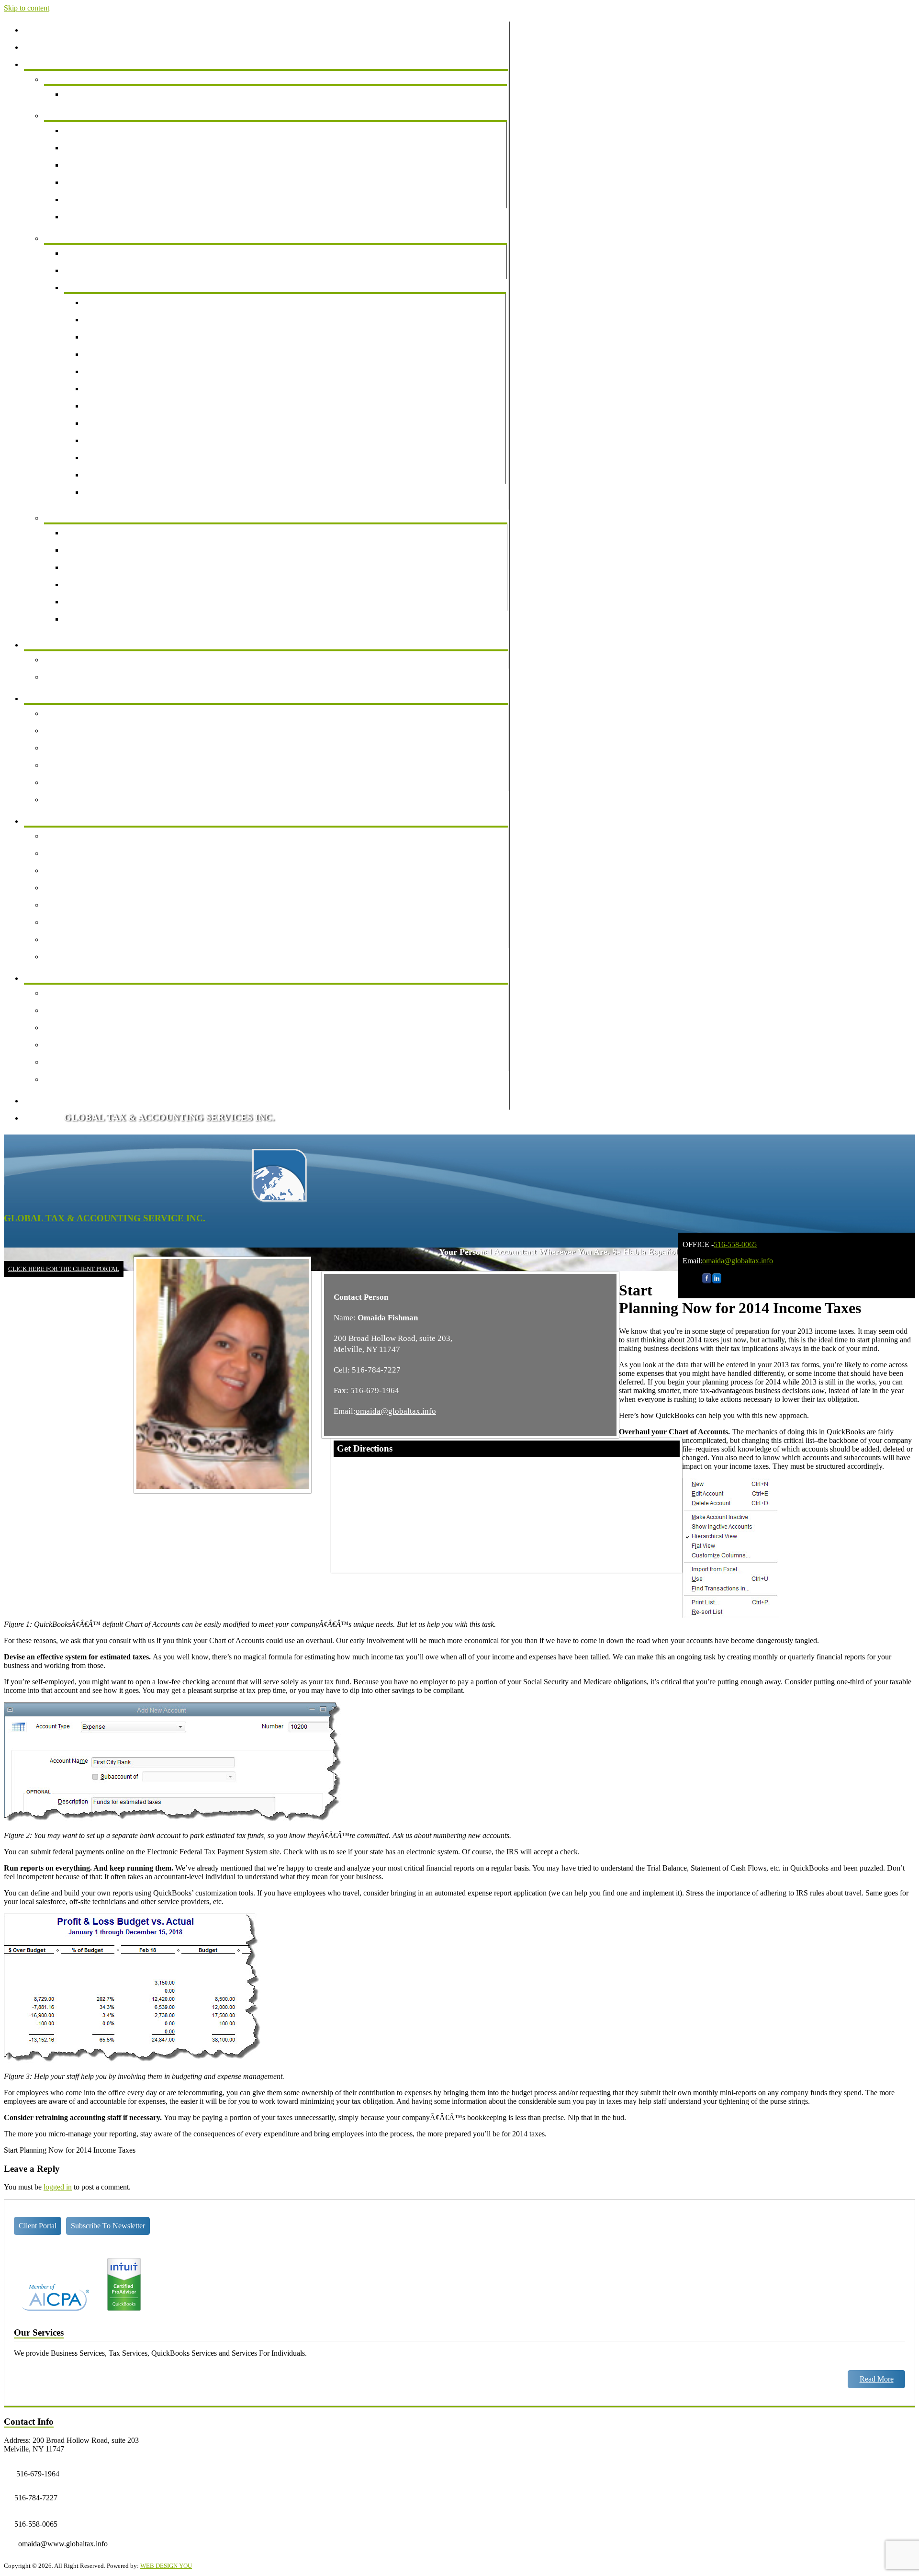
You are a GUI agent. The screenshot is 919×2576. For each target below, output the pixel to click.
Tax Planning (90, 270)
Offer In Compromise (123, 440)
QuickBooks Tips (97, 602)
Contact (42, 1118)
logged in (58, 2187)
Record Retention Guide (87, 905)
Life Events (68, 713)
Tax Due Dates (73, 853)
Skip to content (27, 8)
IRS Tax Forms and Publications (99, 888)
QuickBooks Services (83, 518)
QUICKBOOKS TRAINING (116, 567)
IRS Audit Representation (129, 302)
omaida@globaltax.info (738, 1261)
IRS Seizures (110, 423)
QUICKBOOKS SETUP (109, 550)
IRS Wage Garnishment (126, 406)
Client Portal (49, 1101)
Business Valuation (99, 165)
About (40, 47)
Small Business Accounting (112, 131)
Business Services (77, 116)
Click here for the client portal (64, 1269)
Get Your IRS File (118, 492)
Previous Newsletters (82, 660)
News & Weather (76, 677)
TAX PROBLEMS (100, 288)
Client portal (38, 2226)
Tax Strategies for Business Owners (104, 765)
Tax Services (70, 238)
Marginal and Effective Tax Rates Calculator (118, 957)
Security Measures (78, 1062)
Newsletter (46, 645)
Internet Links (71, 1045)
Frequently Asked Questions (93, 800)
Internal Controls (96, 217)
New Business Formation (109, 199)
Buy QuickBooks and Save (112, 619)
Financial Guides (56, 698)
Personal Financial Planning (112, 94)
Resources (46, 978)
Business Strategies (79, 731)
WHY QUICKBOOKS (106, 533)
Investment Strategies (82, 748)
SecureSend (68, 1027)
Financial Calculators (82, 993)
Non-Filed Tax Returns (125, 320)
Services (43, 64)
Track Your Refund (79, 836)
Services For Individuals (87, 79)
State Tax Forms (75, 922)
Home (39, 30)
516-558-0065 (735, 1244)
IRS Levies (107, 389)
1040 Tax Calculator (81, 939)
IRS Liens (106, 371)
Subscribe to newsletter (108, 2226)
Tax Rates (65, 870)
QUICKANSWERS (101, 584)
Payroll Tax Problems (123, 354)
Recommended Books (84, 1079)
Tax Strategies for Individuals (95, 782)
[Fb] (707, 1281)
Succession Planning (101, 182)
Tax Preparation (94, 253)
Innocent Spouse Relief (126, 475)
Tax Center (47, 821)
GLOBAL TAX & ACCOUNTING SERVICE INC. (105, 1218)
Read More (877, 2379)
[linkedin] (717, 1281)
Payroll (81, 148)
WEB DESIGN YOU (166, 2566)
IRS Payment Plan (118, 458)
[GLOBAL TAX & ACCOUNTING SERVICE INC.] (279, 1200)
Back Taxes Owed (118, 337)
